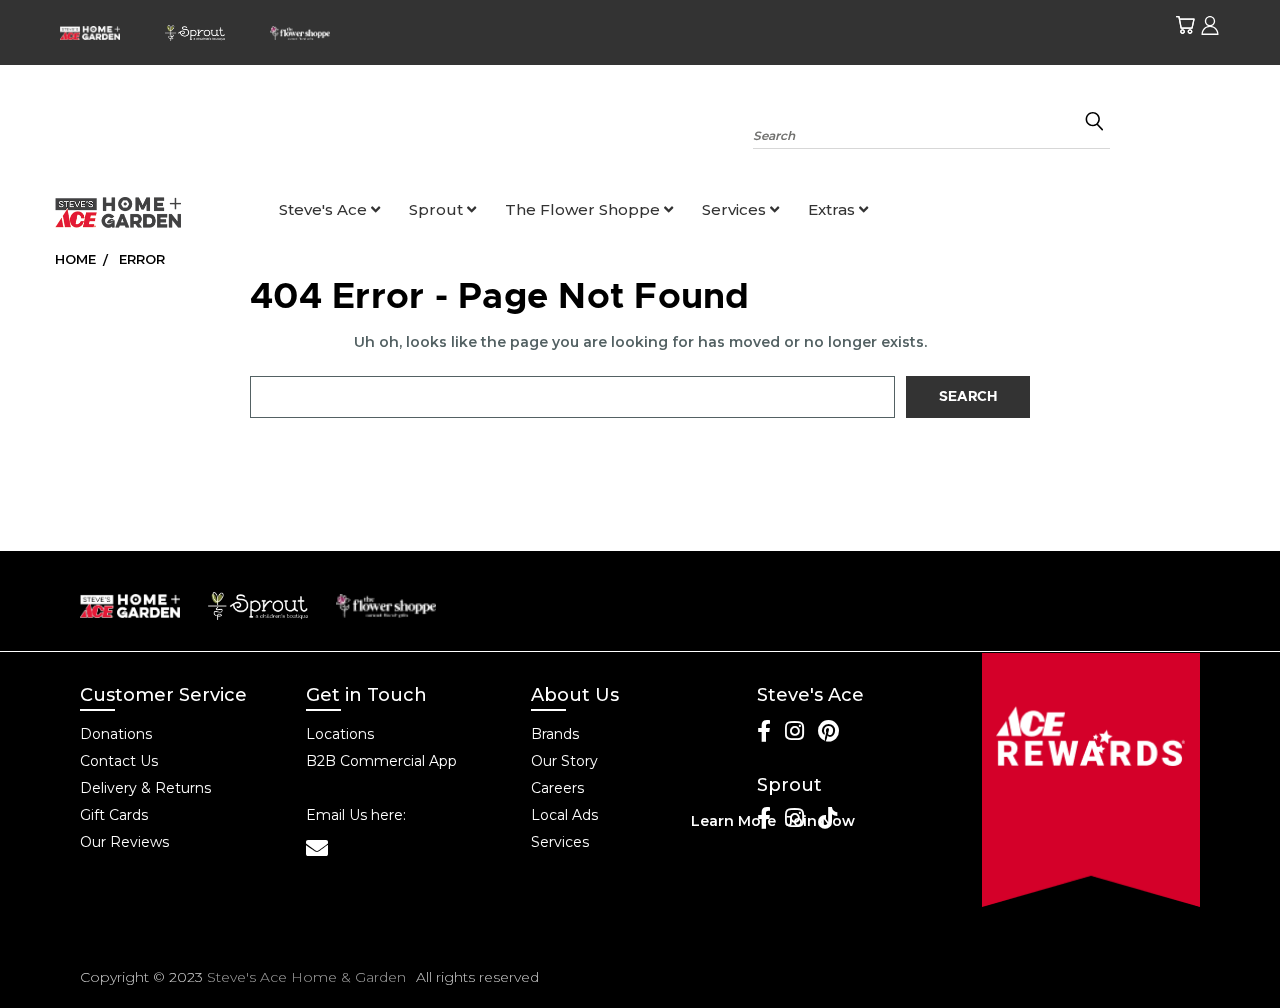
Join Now (820, 821)
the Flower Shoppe (584, 209)
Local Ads (564, 815)
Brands (555, 734)
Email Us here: (356, 815)
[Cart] (1185, 25)
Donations (116, 734)
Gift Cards (114, 815)
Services (736, 209)
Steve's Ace (325, 209)
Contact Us (119, 761)
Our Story (564, 761)
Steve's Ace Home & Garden (306, 977)
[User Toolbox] (1210, 25)
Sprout (438, 209)
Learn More (733, 821)
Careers (557, 788)
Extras (833, 209)
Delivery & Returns (145, 788)
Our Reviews (124, 842)
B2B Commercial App (381, 761)
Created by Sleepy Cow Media (1085, 977)
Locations (340, 734)
